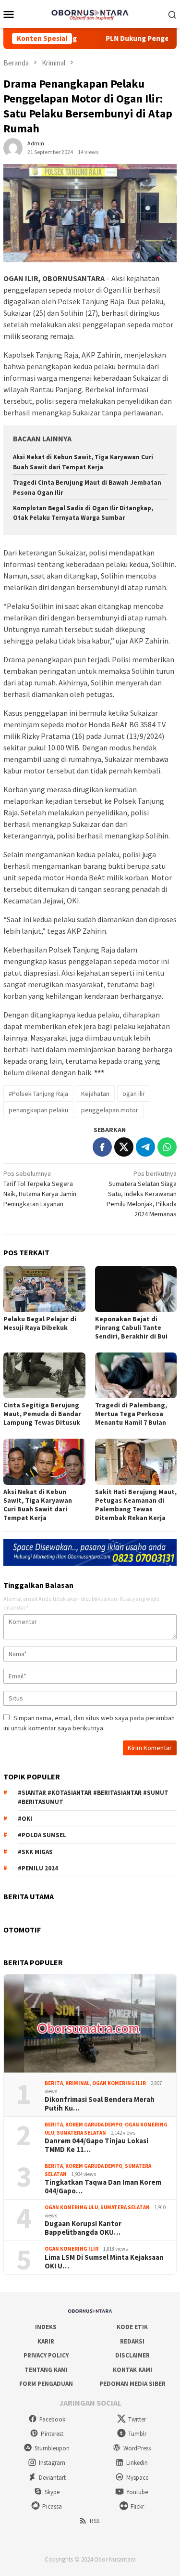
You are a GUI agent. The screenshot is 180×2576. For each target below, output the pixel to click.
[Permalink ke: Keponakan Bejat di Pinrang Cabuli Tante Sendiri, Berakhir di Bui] (136, 1289)
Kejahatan (95, 1094)
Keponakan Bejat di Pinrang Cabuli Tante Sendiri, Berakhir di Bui (131, 1327)
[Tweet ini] (124, 1147)
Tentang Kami (46, 2370)
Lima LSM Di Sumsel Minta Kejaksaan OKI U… (104, 2262)
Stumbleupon (52, 2448)
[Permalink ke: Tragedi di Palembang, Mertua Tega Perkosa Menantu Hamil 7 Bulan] (136, 1375)
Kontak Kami (132, 2370)
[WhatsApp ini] (167, 1147)
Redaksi (132, 2341)
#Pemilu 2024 (38, 1868)
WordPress (137, 2448)
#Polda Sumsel (42, 1835)
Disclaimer (132, 2355)
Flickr (137, 2506)
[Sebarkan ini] (102, 1147)
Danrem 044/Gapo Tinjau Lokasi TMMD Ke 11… (96, 2145)
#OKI (25, 1819)
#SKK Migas (35, 1852)
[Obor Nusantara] (90, 13)
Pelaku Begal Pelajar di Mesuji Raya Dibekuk (40, 1323)
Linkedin (137, 2463)
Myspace (137, 2478)
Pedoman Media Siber (132, 2384)
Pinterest (52, 2434)
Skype (52, 2492)
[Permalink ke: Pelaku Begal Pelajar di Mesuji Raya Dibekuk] (44, 1289)
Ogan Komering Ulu (71, 2207)
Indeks (46, 2327)
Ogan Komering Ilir (119, 2083)
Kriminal (78, 2083)
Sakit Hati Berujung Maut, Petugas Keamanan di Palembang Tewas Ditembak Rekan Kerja (136, 1505)
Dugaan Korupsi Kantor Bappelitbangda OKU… (83, 2228)
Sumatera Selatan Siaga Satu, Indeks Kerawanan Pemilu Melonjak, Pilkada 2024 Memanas (142, 1194)
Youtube (137, 2492)
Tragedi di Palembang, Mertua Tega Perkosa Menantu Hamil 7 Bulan (131, 1414)
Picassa (52, 2506)
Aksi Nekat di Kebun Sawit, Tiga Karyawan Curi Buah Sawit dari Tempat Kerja (38, 1505)
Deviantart (52, 2478)
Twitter (137, 2419)
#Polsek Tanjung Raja (38, 1094)
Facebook (52, 2419)
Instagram (52, 2463)
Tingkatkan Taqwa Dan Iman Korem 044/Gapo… (103, 2187)
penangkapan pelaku (38, 1110)
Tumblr (137, 2434)
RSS (95, 2521)
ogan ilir (134, 1094)
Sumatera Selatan (81, 2133)
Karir (46, 2341)
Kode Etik (132, 2327)
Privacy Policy (46, 2355)
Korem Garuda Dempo (94, 2125)
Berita (54, 2083)
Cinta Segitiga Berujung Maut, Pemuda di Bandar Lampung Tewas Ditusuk (42, 1414)
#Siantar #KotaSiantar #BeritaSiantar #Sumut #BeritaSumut (93, 1797)
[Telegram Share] (145, 1147)
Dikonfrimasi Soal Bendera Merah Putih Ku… (100, 2104)
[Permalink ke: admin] (13, 147)
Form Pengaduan (46, 2384)
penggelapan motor (110, 1110)
